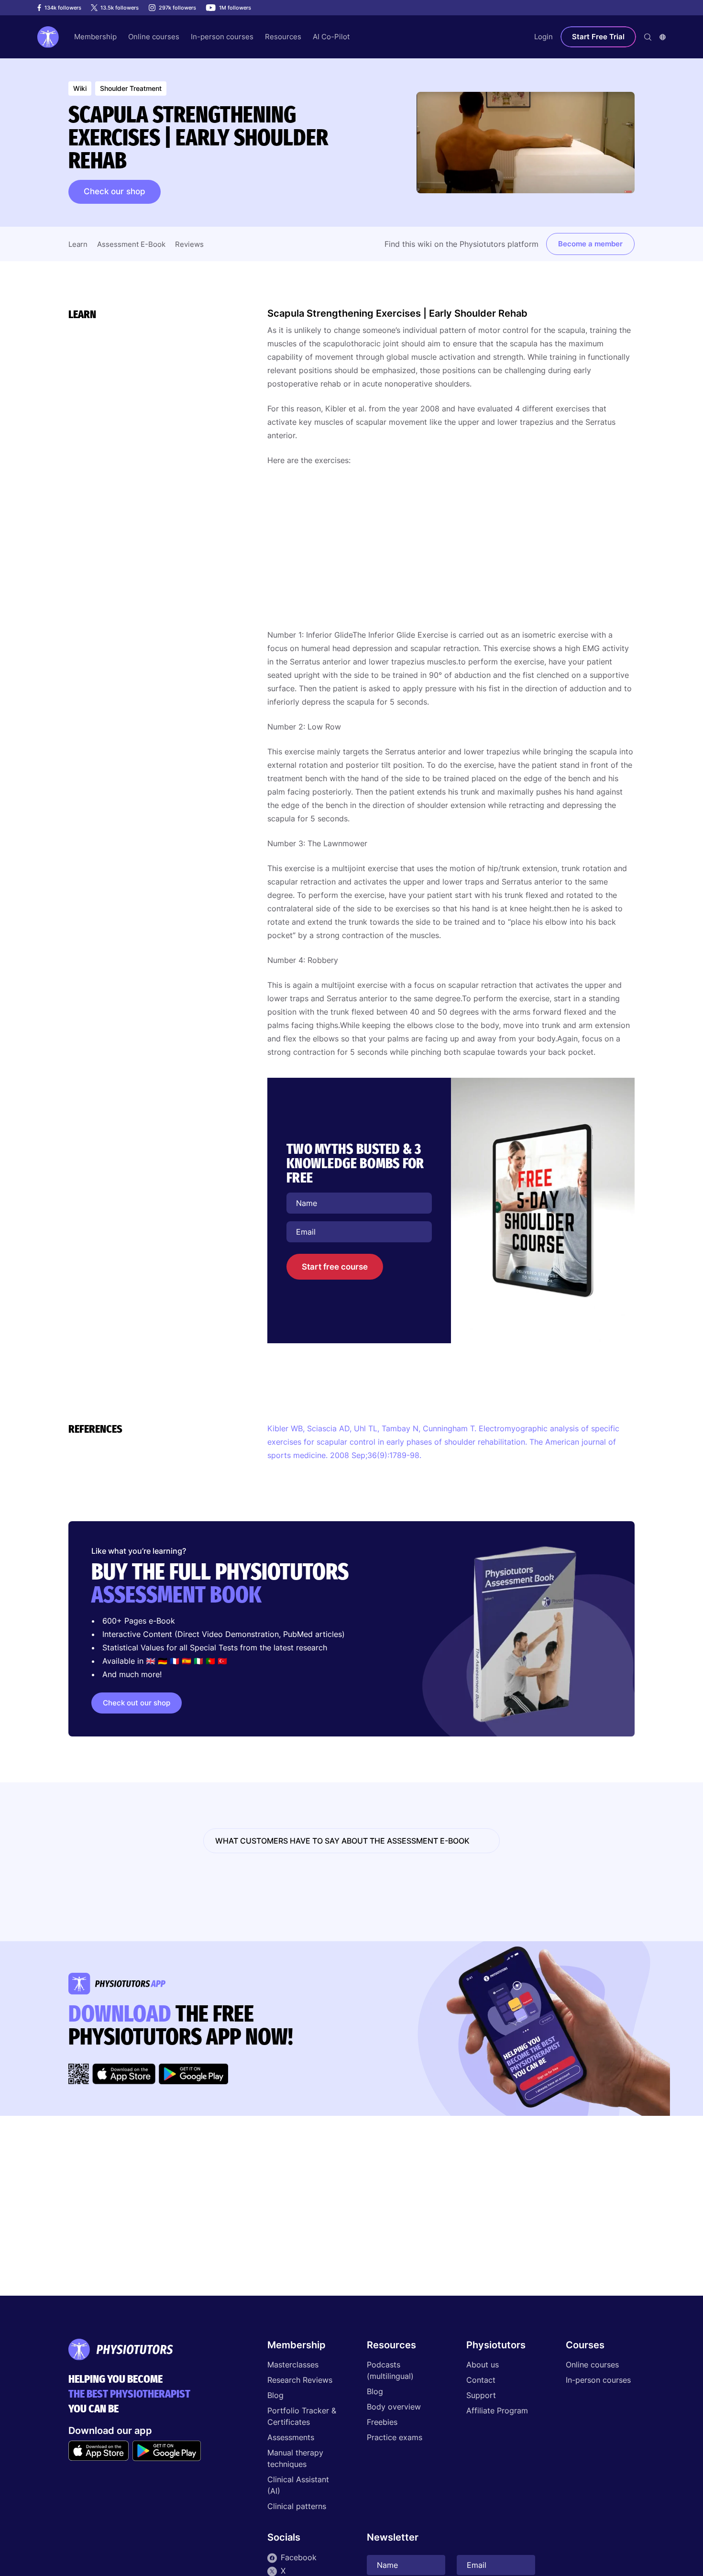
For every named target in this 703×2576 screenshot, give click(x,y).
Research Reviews (300, 2380)
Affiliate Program (497, 2410)
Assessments (291, 2437)
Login (544, 37)
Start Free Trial (598, 37)
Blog (275, 2395)
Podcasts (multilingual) (390, 2370)
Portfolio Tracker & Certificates (302, 2416)
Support (481, 2395)
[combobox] (663, 37)
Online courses (592, 2365)
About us (483, 2365)
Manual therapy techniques (295, 2458)
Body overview (394, 2407)
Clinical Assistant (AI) (298, 2485)
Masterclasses (293, 2365)
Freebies (382, 2422)
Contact (481, 2380)
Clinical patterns (297, 2506)
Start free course (335, 1267)
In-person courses (598, 2380)
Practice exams (395, 2437)
